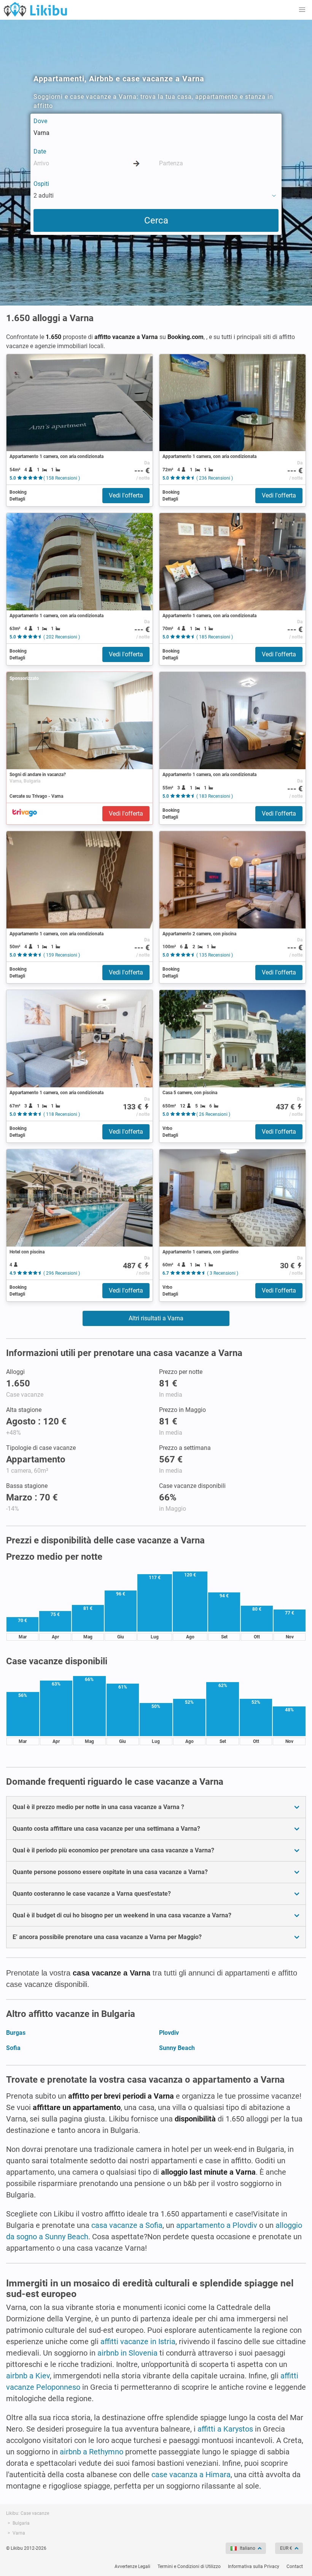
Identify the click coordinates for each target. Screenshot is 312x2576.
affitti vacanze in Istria (138, 2342)
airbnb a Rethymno (92, 2452)
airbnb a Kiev (28, 2376)
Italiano (248, 2548)
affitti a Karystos (225, 2429)
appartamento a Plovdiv (217, 2225)
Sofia (13, 2048)
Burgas (16, 2033)
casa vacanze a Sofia (127, 2225)
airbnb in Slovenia (127, 2353)
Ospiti (41, 184)
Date (40, 151)
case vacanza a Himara (191, 2475)
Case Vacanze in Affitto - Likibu (35, 9)
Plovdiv (169, 2033)
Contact (295, 2566)
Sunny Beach (177, 2048)
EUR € (286, 2548)
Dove (40, 121)
